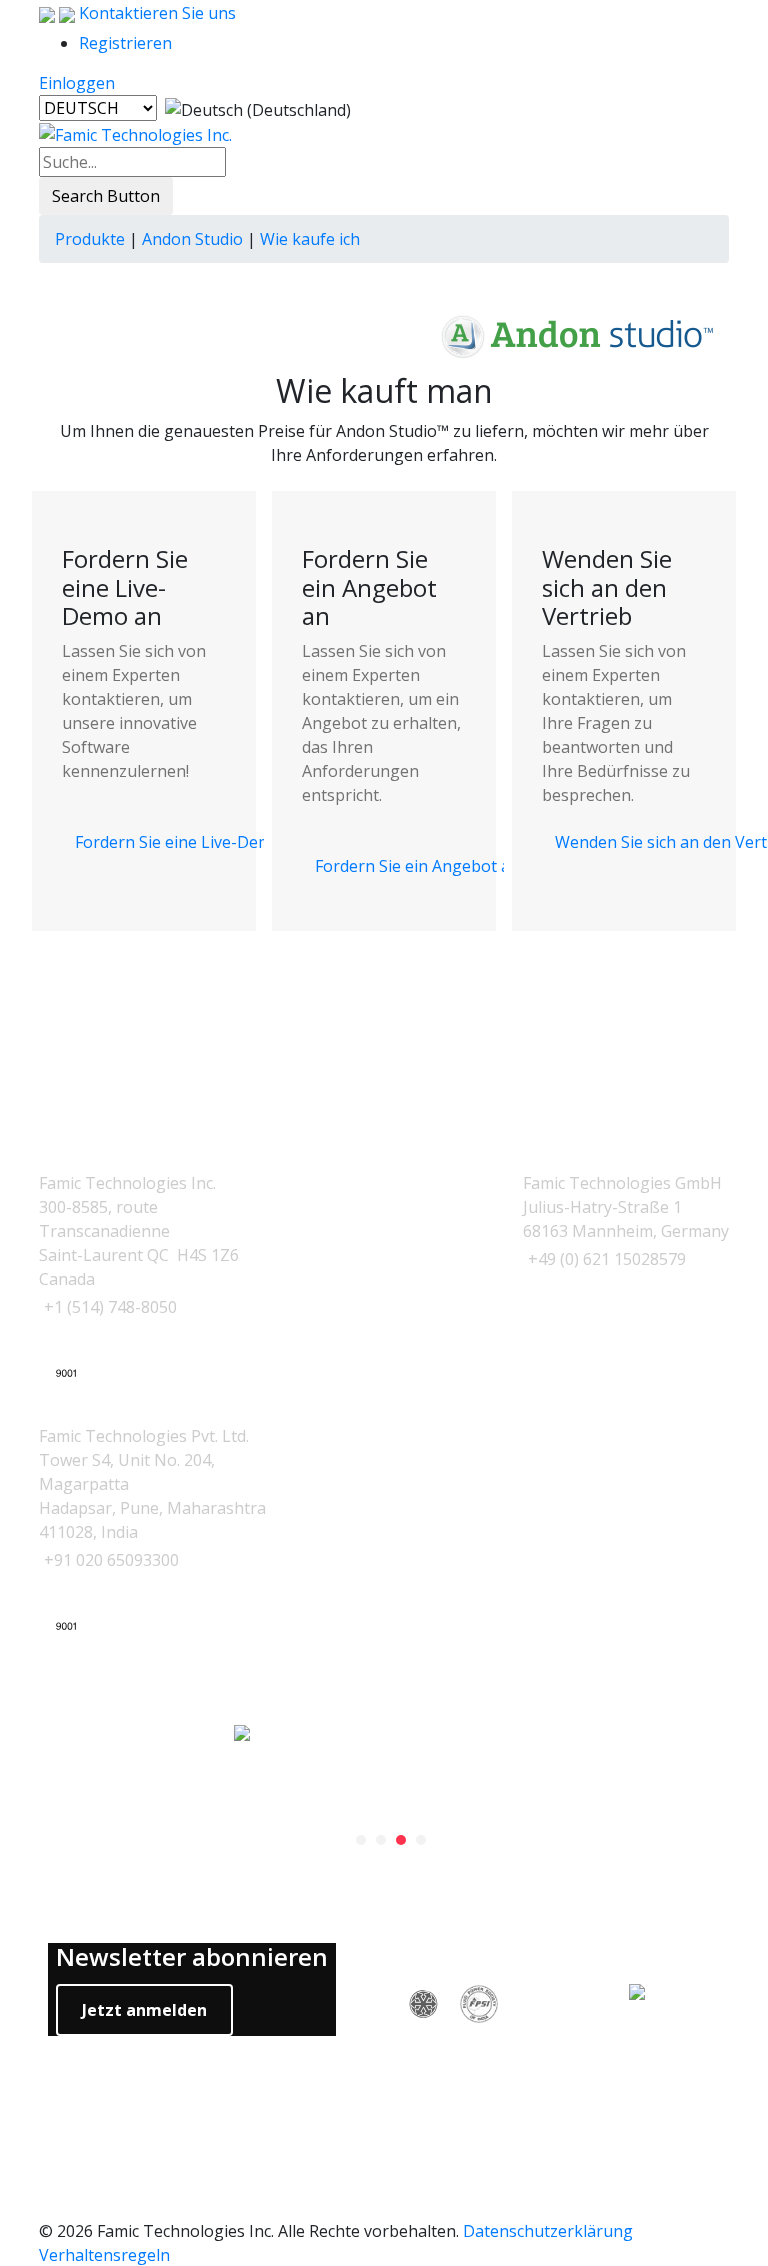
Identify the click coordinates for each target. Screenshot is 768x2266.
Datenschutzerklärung (548, 2231)
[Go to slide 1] (361, 1840)
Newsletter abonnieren (192, 1957)
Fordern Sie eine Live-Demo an (190, 842)
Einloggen (77, 83)
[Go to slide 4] (421, 1840)
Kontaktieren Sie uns (155, 13)
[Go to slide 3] (401, 1840)
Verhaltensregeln (104, 2255)
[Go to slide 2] (381, 1840)
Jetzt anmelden (144, 2010)
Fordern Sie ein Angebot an (417, 866)
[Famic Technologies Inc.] (135, 134)
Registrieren (125, 43)
